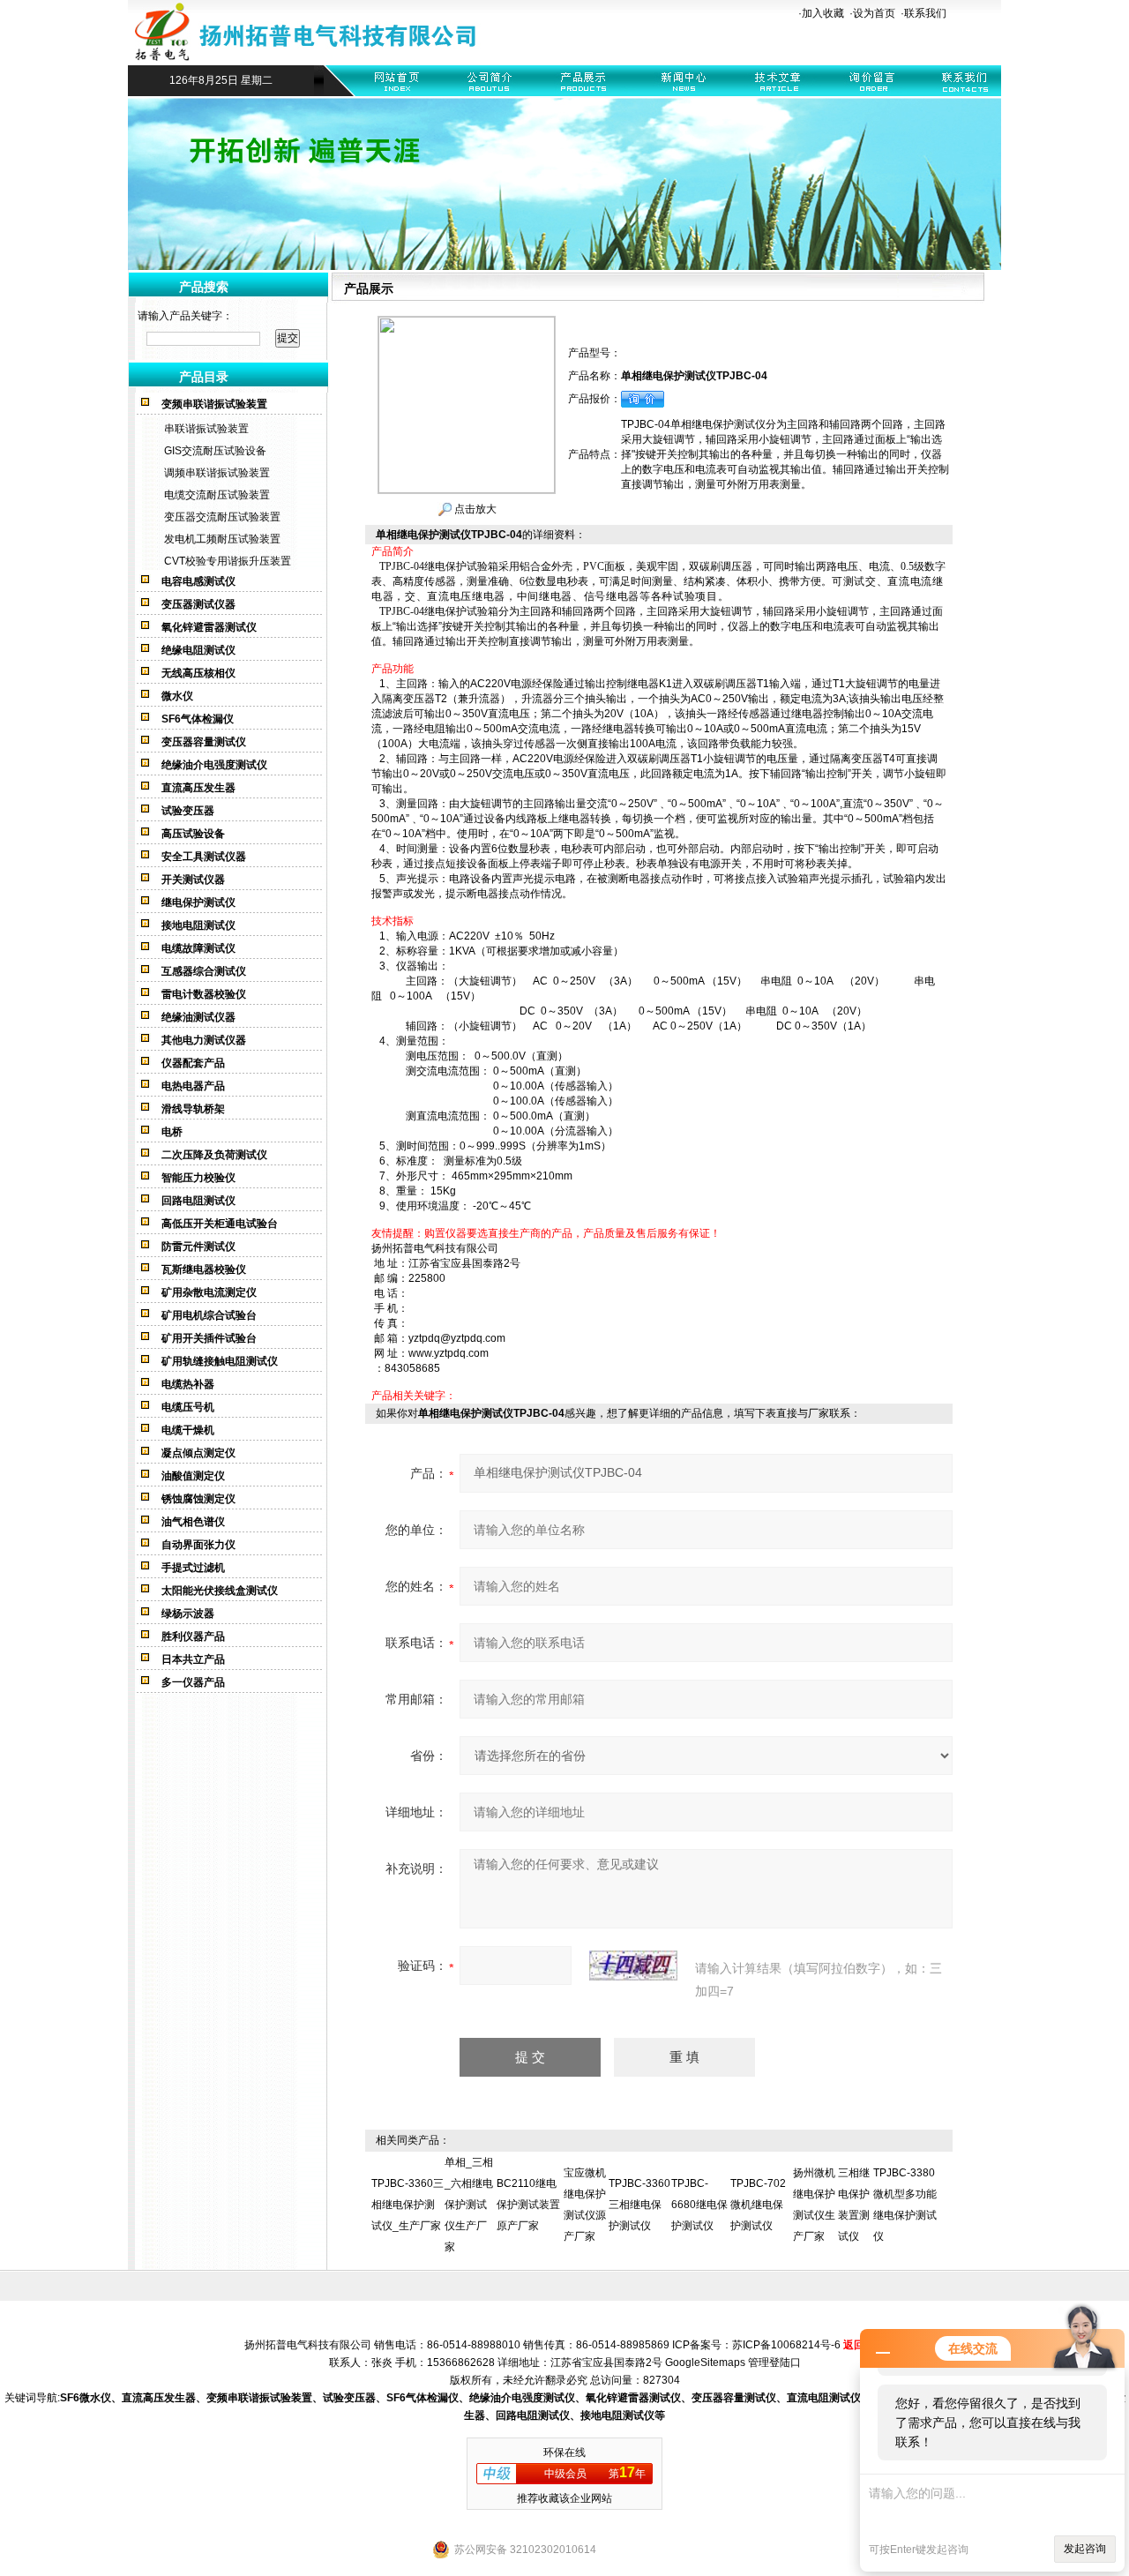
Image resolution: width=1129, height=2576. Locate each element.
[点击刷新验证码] (633, 1966)
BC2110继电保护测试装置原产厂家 (528, 2205)
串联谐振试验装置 (206, 429)
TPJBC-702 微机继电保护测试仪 (758, 2205)
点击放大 (474, 509)
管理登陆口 (774, 2363)
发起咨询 (1085, 2549)
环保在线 (564, 2452)
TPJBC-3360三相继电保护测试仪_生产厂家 (407, 2205)
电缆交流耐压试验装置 (217, 495)
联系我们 (925, 13)
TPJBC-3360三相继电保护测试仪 (639, 2205)
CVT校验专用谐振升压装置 (228, 561)
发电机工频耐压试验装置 (222, 539)
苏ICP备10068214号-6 (786, 2345)
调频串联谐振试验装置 (217, 473)
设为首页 (874, 13)
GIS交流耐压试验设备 (215, 451)
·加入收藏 (821, 13)
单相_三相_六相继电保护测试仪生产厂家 (469, 2205)
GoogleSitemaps (705, 2363)
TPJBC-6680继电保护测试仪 (699, 2205)
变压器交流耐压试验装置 (222, 517)
